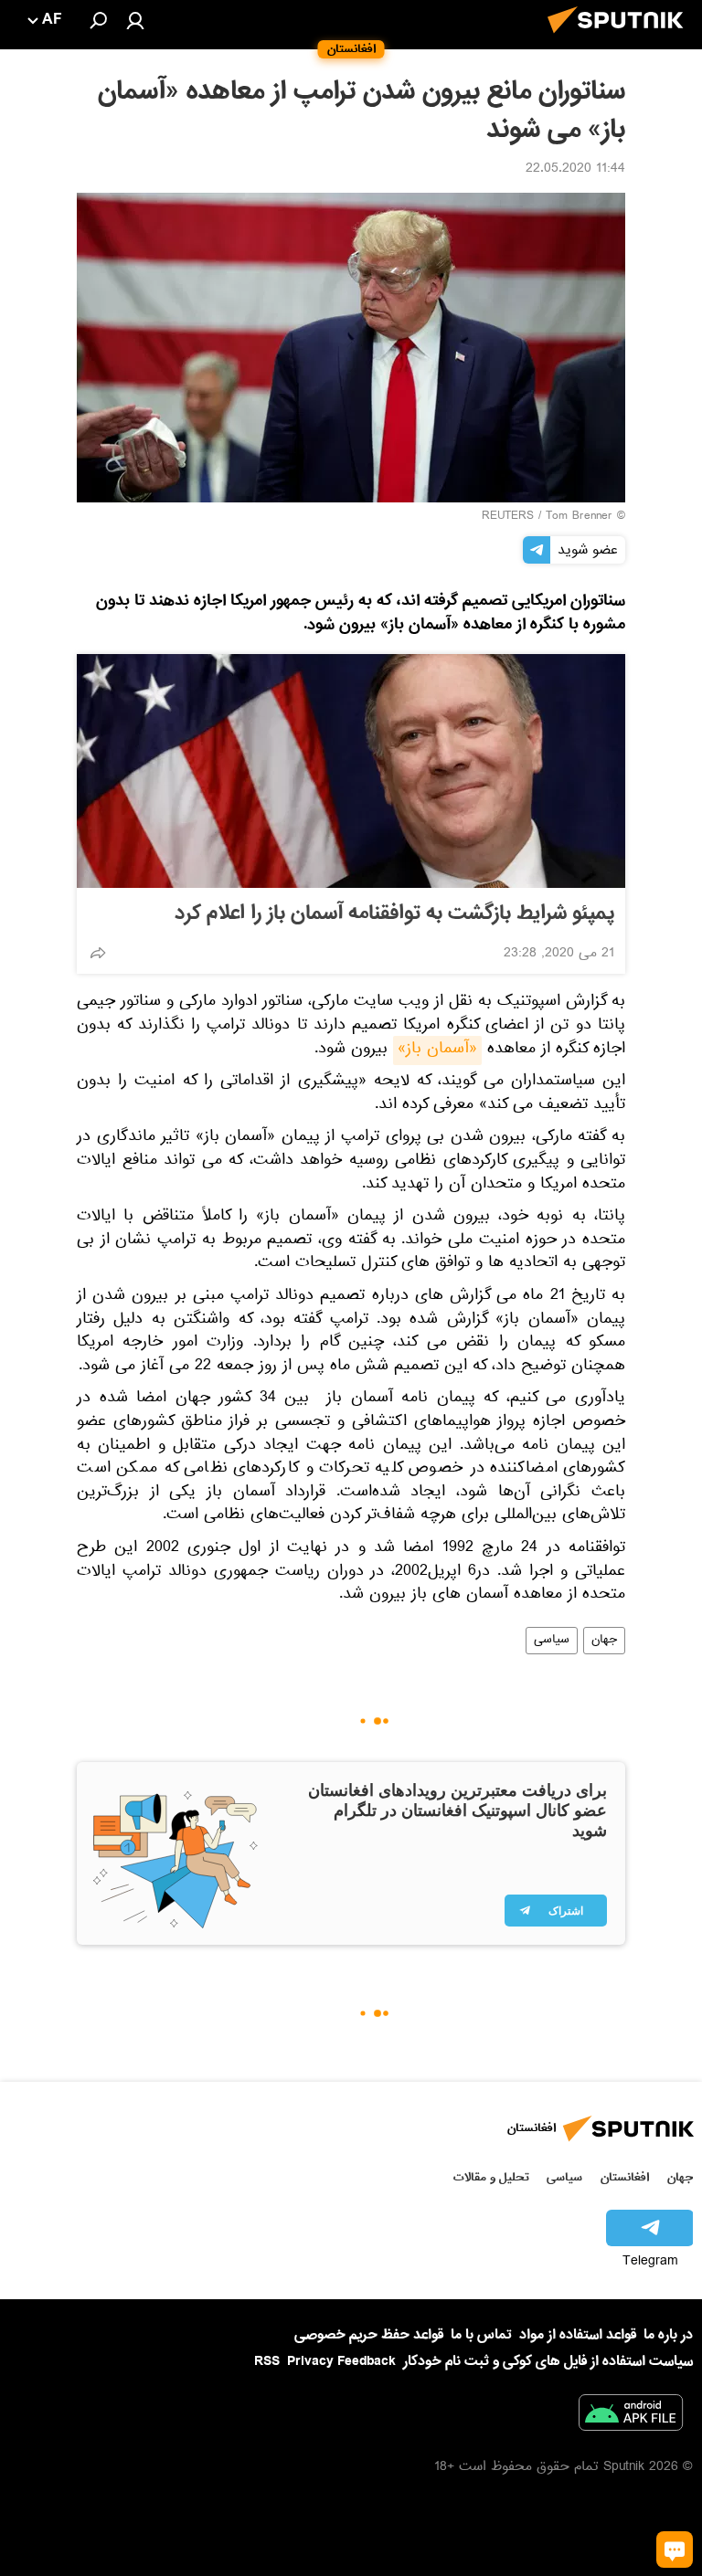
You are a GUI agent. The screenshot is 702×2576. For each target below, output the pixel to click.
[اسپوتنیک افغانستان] (621, 38)
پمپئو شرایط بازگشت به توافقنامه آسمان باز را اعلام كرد (394, 913)
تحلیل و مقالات (491, 2177)
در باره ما (668, 2335)
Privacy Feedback (341, 2362)
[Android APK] (631, 2416)
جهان (604, 1641)
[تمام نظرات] (675, 2550)
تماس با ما (481, 2335)
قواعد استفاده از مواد (578, 2335)
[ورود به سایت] (135, 20)
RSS (267, 2361)
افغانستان (625, 2177)
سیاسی (552, 1641)
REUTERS (508, 517)
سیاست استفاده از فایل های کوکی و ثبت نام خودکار (548, 2361)
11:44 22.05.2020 (575, 170)
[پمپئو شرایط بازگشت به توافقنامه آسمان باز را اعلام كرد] (351, 771)
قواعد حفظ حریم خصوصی (369, 2335)
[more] (98, 953)
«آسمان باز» (437, 1050)
